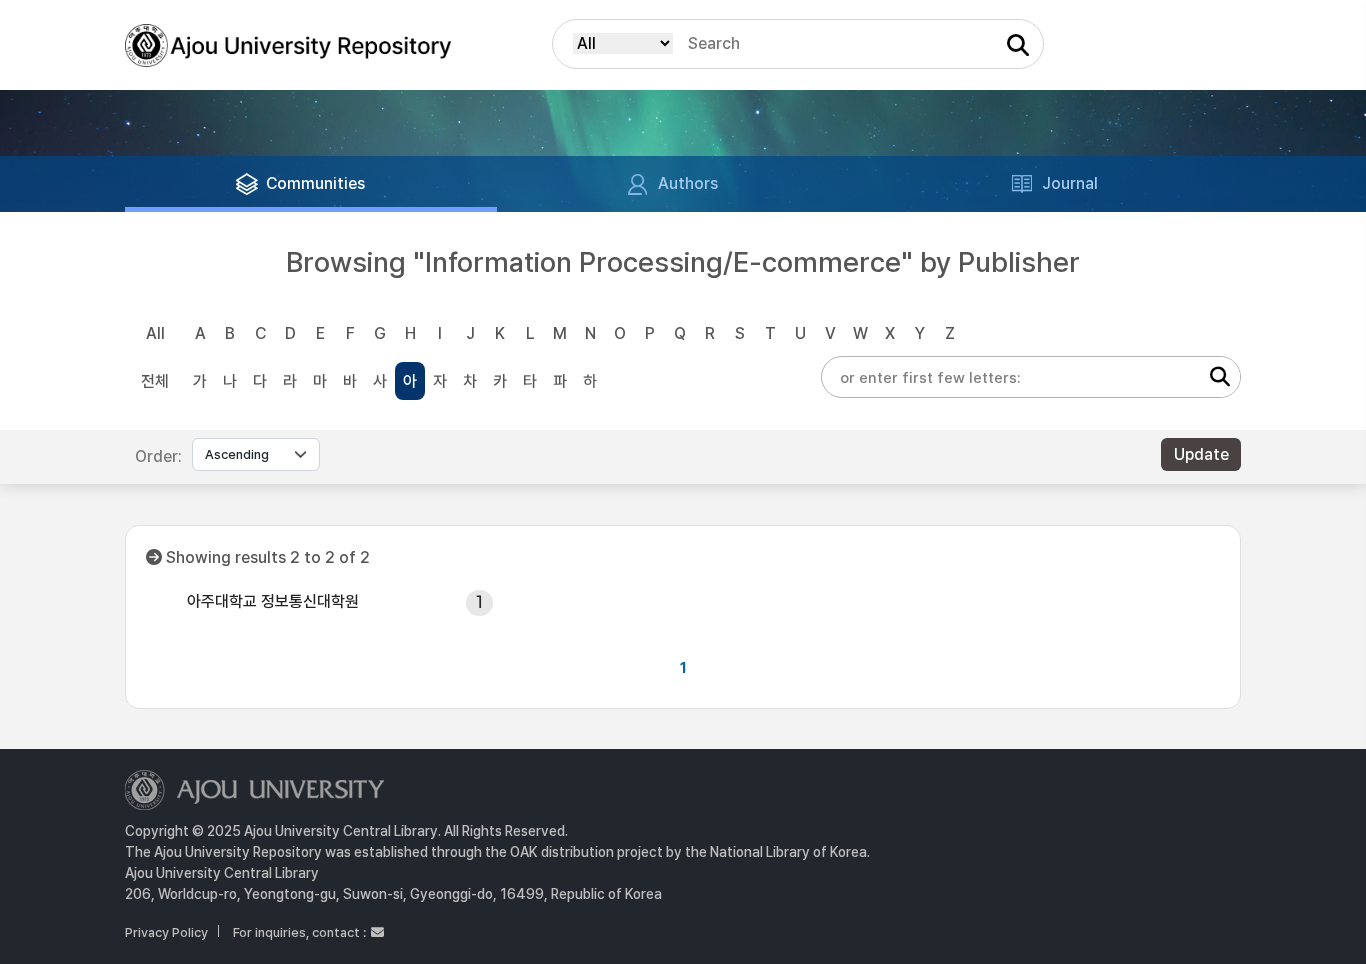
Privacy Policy (166, 932)
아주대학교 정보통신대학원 (273, 601)
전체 (155, 381)
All (155, 333)
